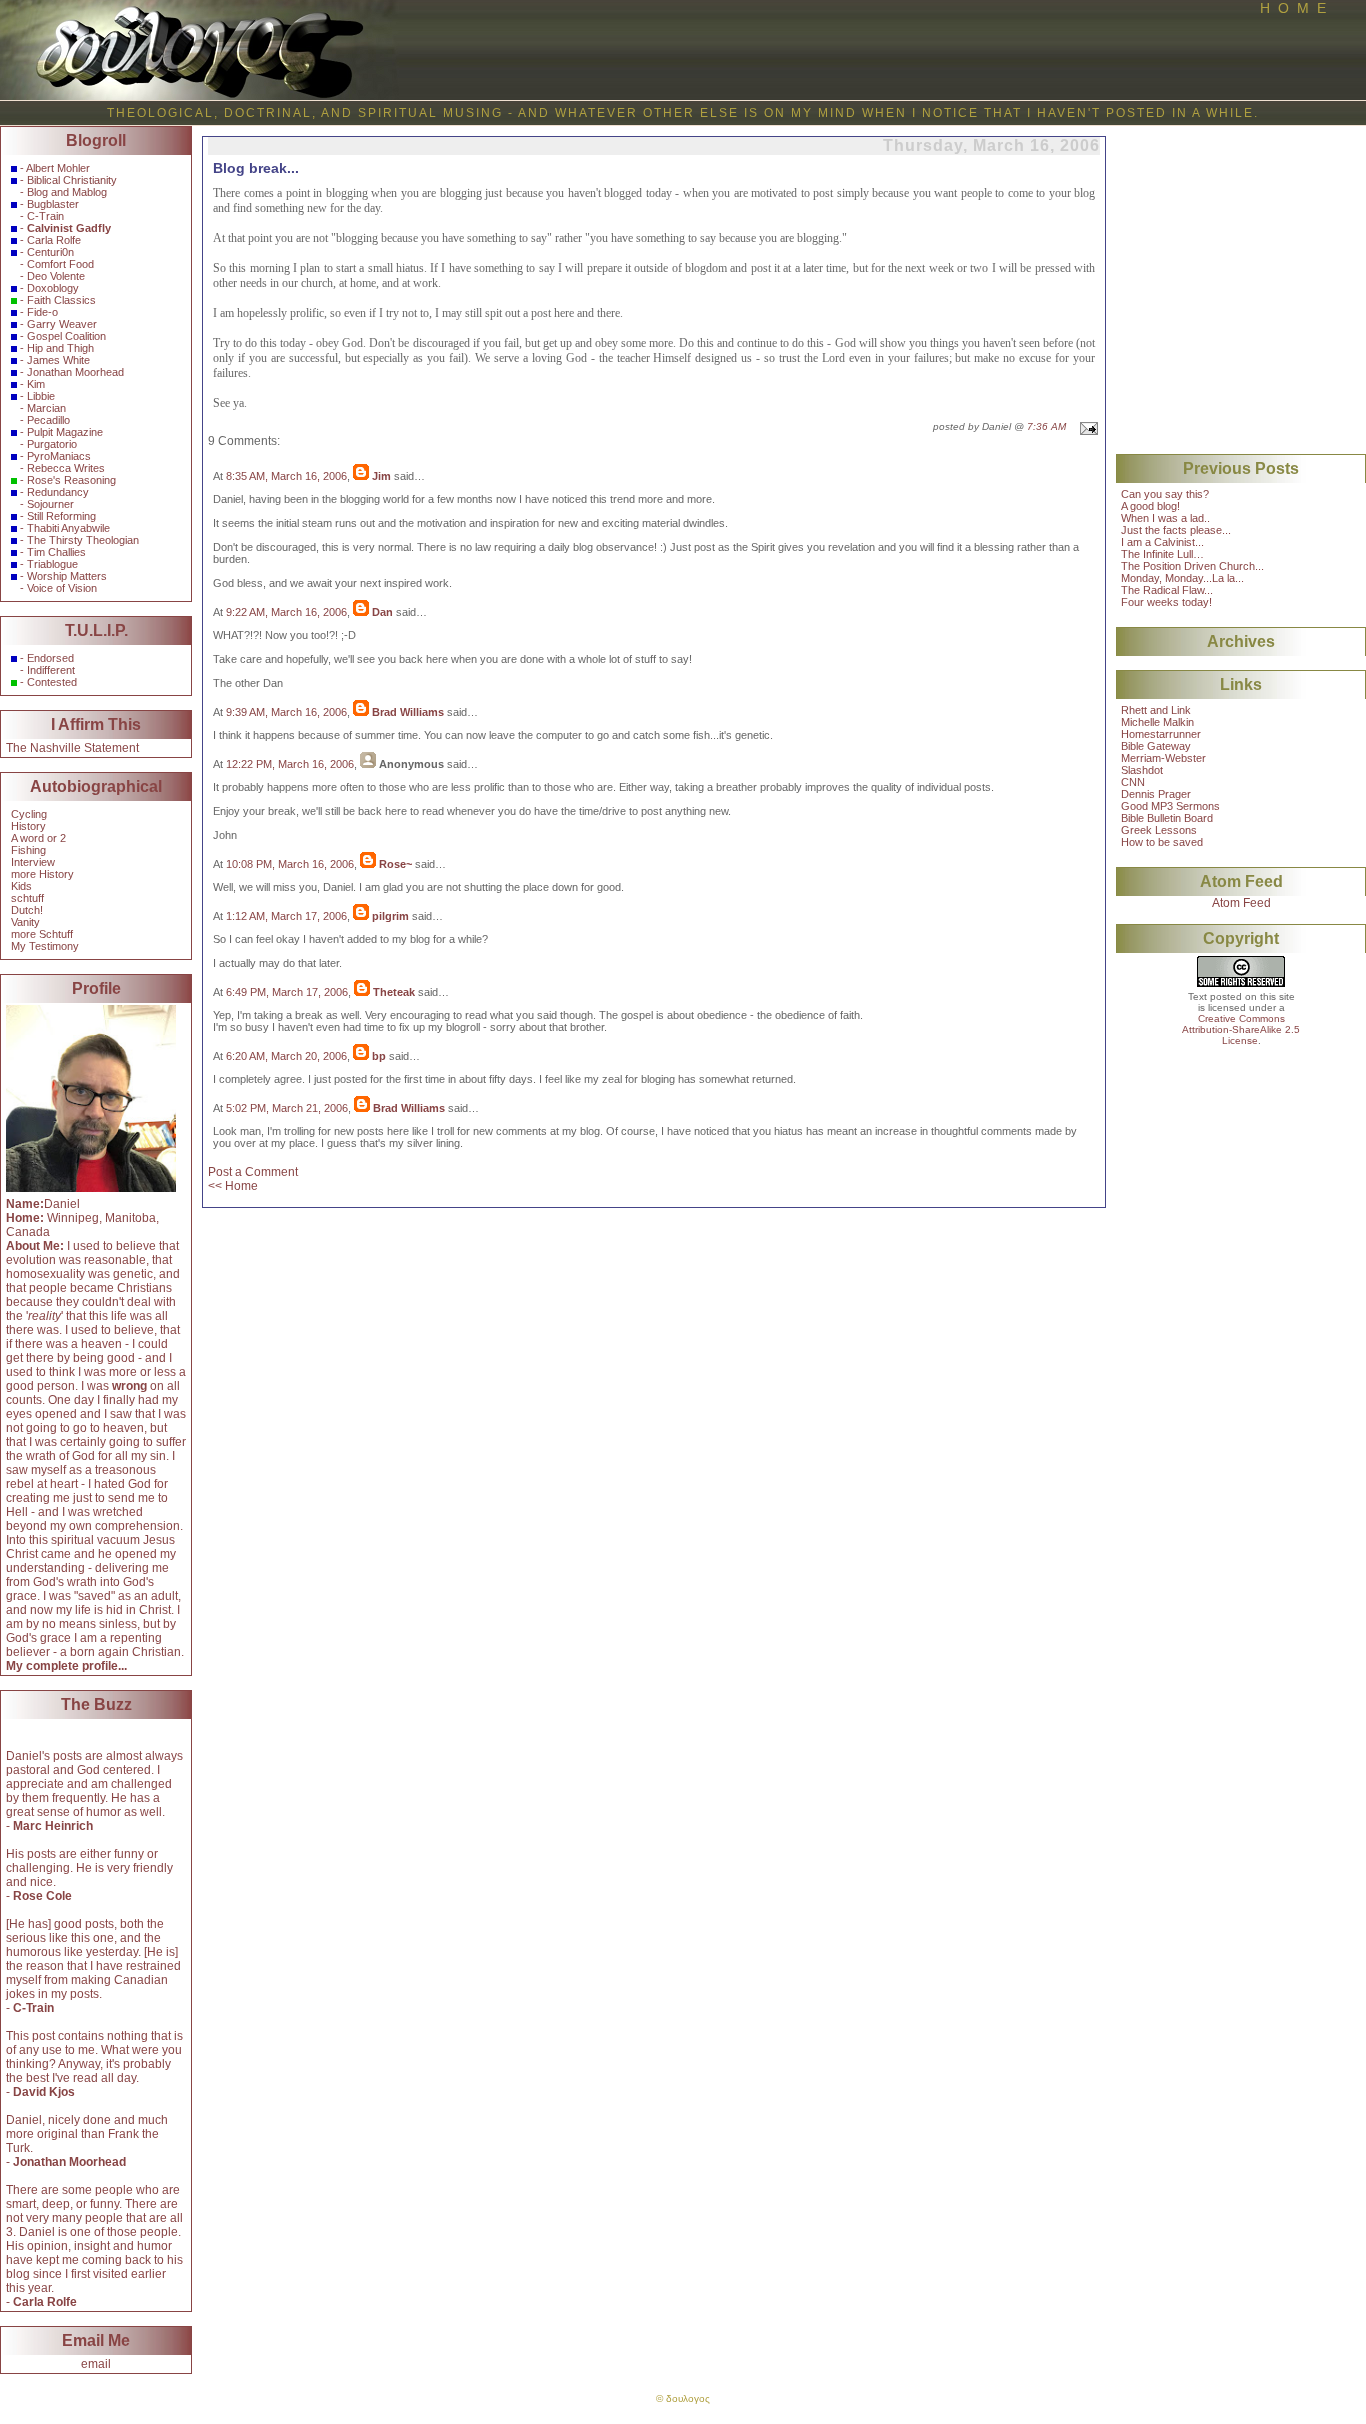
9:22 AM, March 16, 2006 (286, 612)
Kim (36, 384)
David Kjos (44, 2092)
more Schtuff (42, 934)
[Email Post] (1086, 426)
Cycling (29, 814)
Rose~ (395, 864)
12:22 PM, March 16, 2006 (290, 764)
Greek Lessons (1159, 830)
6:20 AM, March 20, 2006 (286, 1056)
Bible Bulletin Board (1167, 818)
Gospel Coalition (66, 336)
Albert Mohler (58, 168)
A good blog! (1150, 506)
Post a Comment (253, 1172)
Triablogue (52, 564)
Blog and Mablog (67, 192)
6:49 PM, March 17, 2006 (287, 992)
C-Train (45, 216)
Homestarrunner (1161, 734)
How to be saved (1162, 842)
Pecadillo (48, 420)
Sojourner (50, 504)
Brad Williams (408, 712)
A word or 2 (38, 838)
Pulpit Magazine (65, 432)
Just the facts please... (1176, 530)
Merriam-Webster (1163, 758)
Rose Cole (42, 1896)
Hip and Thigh (60, 348)
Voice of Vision (62, 588)
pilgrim (390, 916)
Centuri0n (50, 252)
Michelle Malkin (1157, 722)
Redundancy (58, 492)
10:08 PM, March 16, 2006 (290, 864)
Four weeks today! (1166, 602)
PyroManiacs (59, 456)
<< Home (233, 1186)
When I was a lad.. (1165, 518)
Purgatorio (52, 444)
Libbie (41, 396)
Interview (33, 862)
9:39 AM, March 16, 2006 (286, 712)
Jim (381, 476)
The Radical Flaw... (1167, 590)
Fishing (28, 850)
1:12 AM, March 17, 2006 (286, 916)
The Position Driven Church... (1192, 566)
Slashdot (1142, 770)
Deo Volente (56, 276)
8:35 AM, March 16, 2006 (286, 476)
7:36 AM (1046, 426)
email (96, 2364)
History (28, 826)
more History (42, 874)
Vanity (25, 922)
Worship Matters (67, 576)
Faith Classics (61, 300)
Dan (382, 612)
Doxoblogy (53, 288)
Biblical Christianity (72, 180)
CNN (1133, 782)
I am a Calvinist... (1162, 542)
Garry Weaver (62, 324)
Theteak (394, 992)
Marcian (46, 408)
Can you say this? (1165, 494)
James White (58, 360)
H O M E (1293, 8)
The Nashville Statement (72, 748)
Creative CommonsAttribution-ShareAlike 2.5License (1241, 1029)
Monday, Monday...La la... (1182, 578)
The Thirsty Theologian (83, 540)
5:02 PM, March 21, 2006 (287, 1108)
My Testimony (45, 946)
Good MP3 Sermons (1170, 806)
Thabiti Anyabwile (68, 528)
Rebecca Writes (66, 468)
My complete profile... (66, 1666)
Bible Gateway (1156, 746)
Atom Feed (1241, 903)
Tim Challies (56, 552)
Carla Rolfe (54, 240)
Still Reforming (61, 516)
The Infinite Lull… (1162, 554)
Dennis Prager (1156, 794)
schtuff (27, 898)
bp (379, 1056)
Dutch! (27, 910)
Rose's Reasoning (71, 480)
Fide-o (42, 312)
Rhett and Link (1156, 710)
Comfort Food (60, 264)
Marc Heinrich (53, 1826)
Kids (21, 886)
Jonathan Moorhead (75, 372)
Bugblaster (53, 204)
